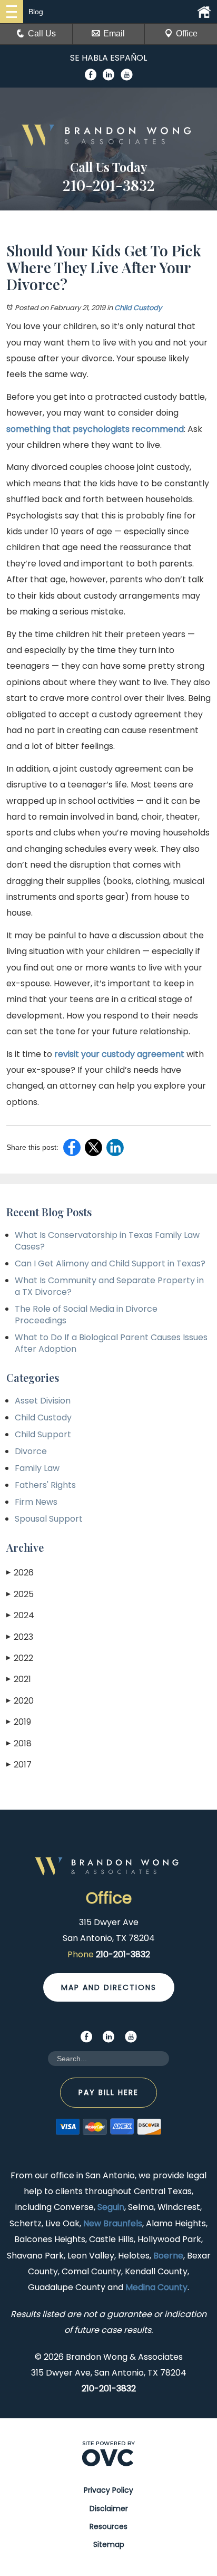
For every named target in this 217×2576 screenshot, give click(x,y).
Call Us (42, 33)
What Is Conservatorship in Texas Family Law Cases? (107, 1241)
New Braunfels (113, 2223)
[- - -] (12, 12)
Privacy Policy (108, 2490)
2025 (20, 1594)
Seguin (111, 2207)
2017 (19, 1765)
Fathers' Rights (45, 1485)
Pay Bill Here (108, 2092)
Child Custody (138, 308)
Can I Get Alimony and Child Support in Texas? (110, 1263)
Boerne (168, 2256)
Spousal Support (49, 1519)
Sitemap (109, 2544)
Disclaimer (109, 2508)
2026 (20, 1573)
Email (114, 33)
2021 (19, 1679)
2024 (20, 1615)
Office (187, 33)
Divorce (31, 1451)
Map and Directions (109, 1987)
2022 (20, 1658)
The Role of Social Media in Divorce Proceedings (86, 1315)
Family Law (37, 1468)
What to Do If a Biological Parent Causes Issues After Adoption (111, 1343)
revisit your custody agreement (119, 1054)
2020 (20, 1701)
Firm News (36, 1502)
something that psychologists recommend (95, 429)
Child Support (43, 1434)
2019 (19, 1722)
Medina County (156, 2287)
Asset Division (43, 1401)
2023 (20, 1637)
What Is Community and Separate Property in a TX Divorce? (109, 1286)
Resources (108, 2526)
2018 (19, 1743)
